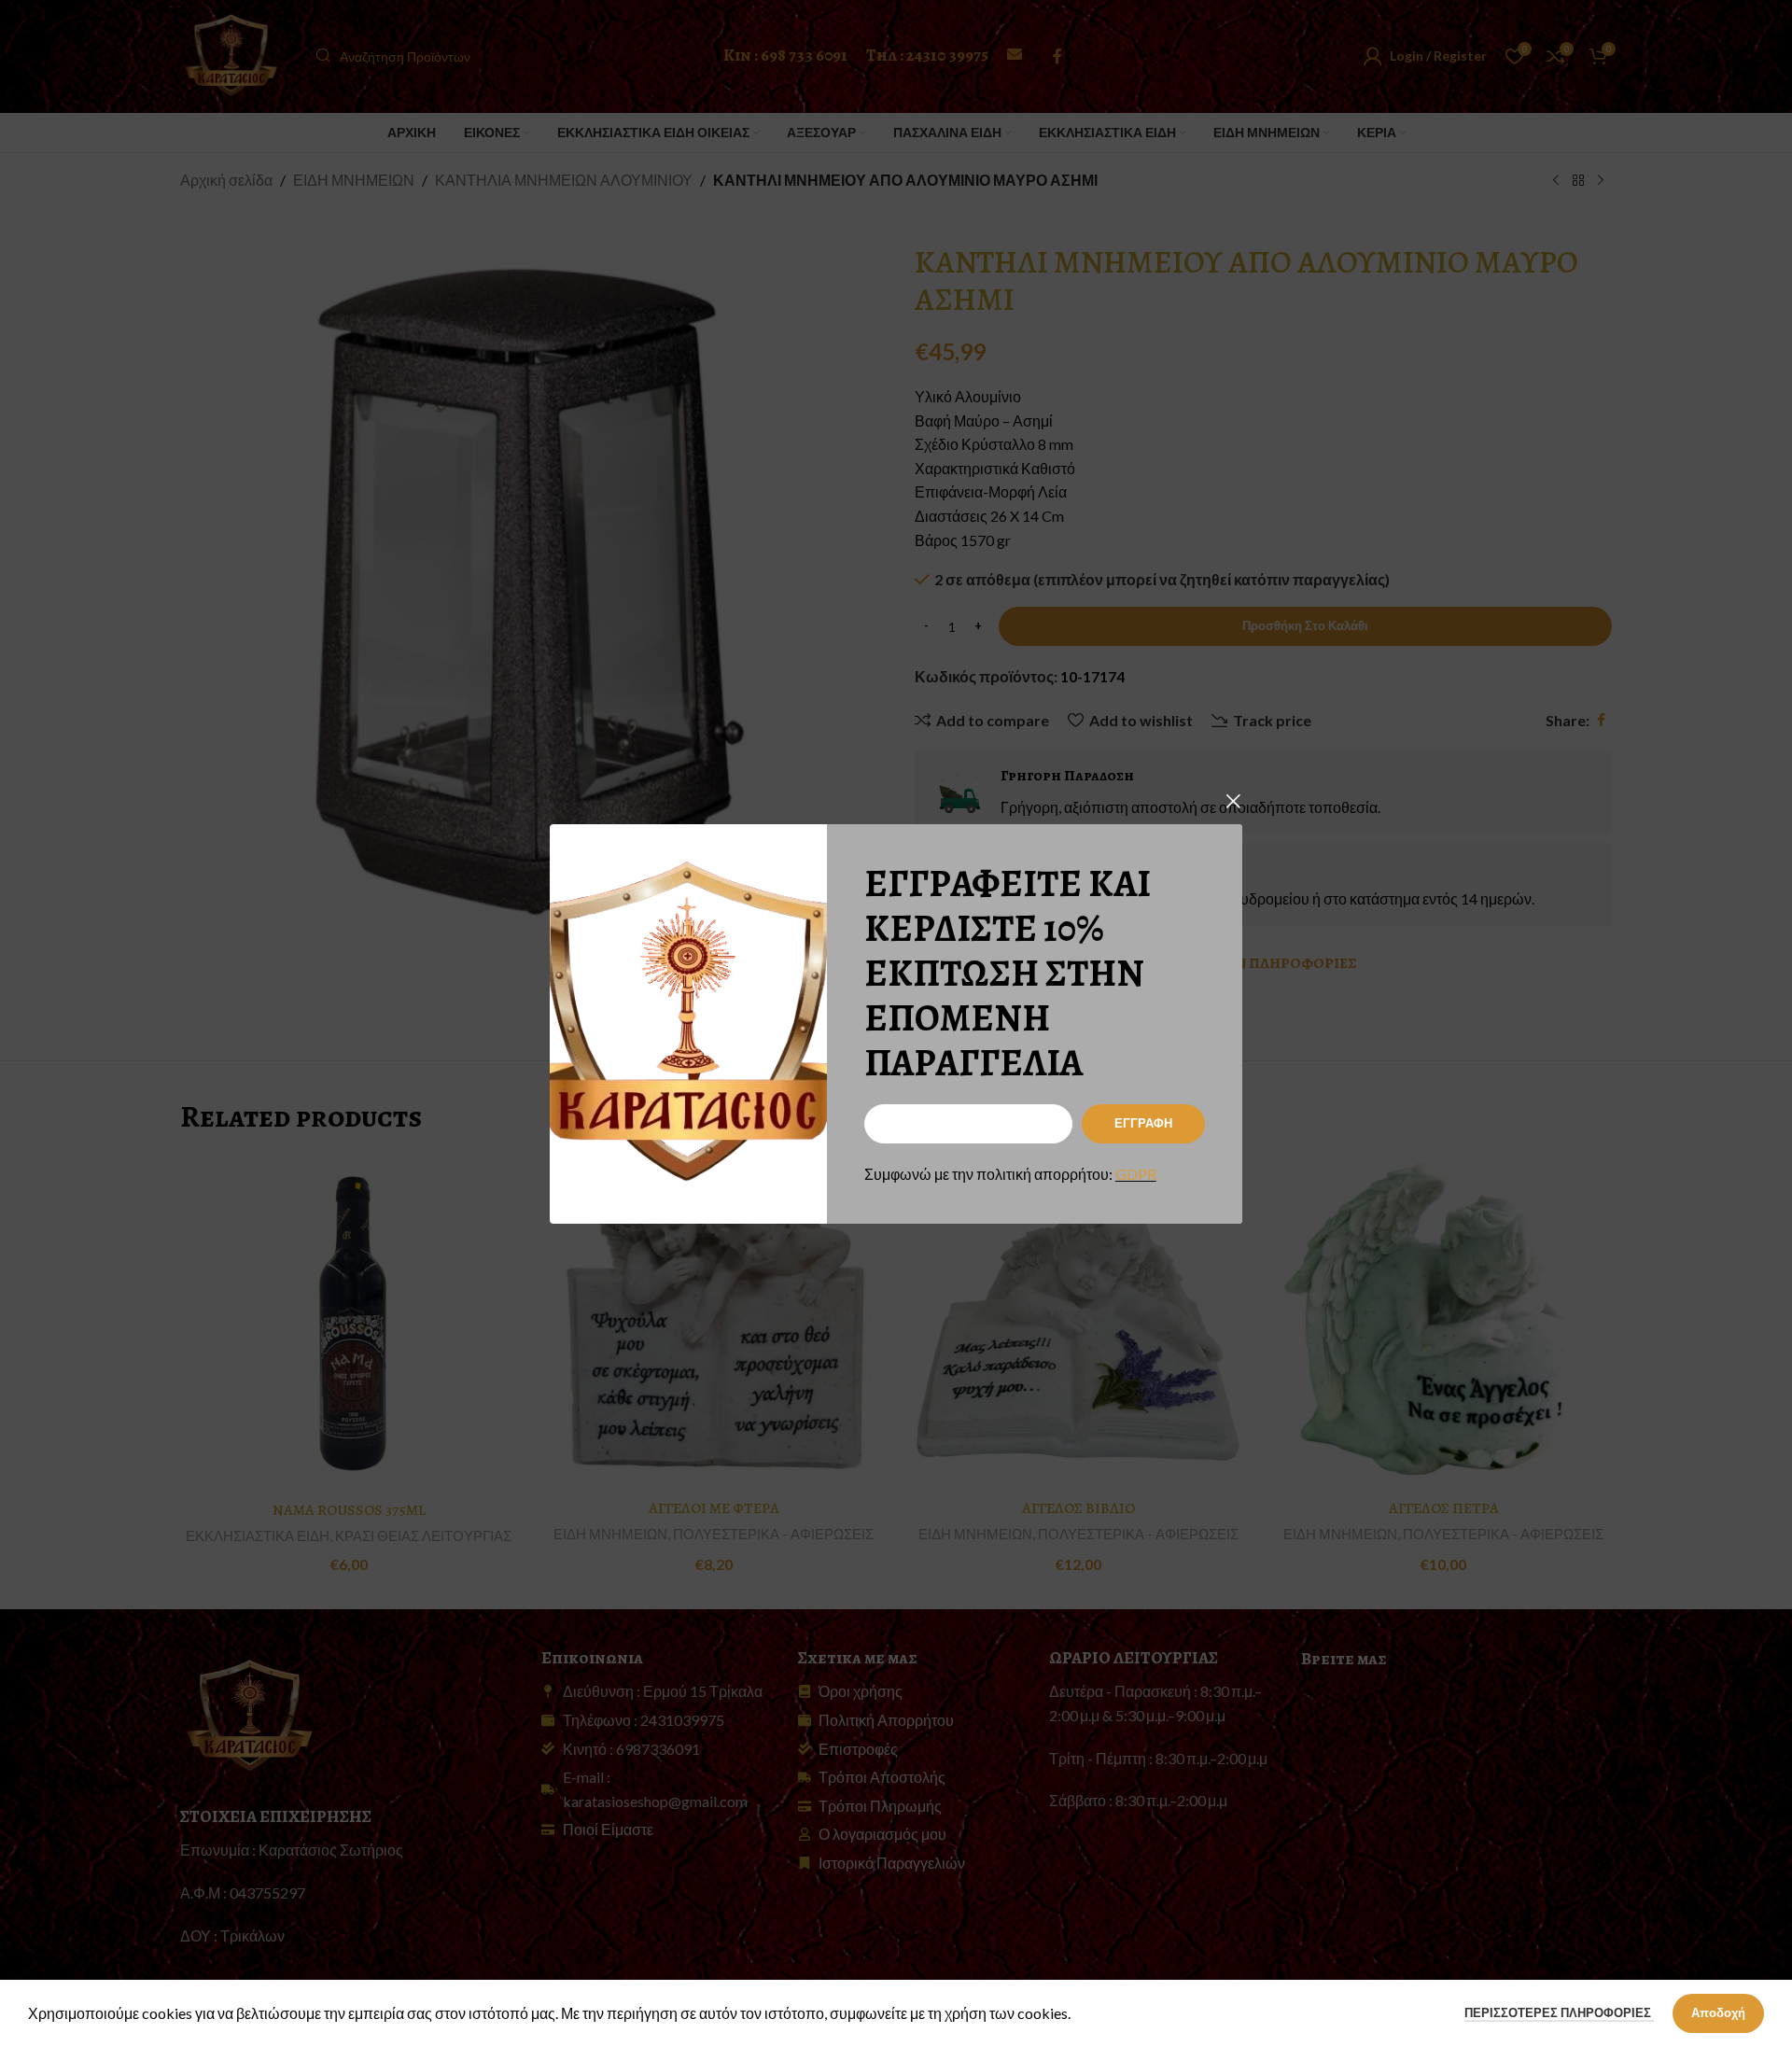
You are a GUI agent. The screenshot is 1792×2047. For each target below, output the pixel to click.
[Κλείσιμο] (1233, 801)
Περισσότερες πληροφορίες (1559, 2012)
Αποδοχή (1718, 2012)
